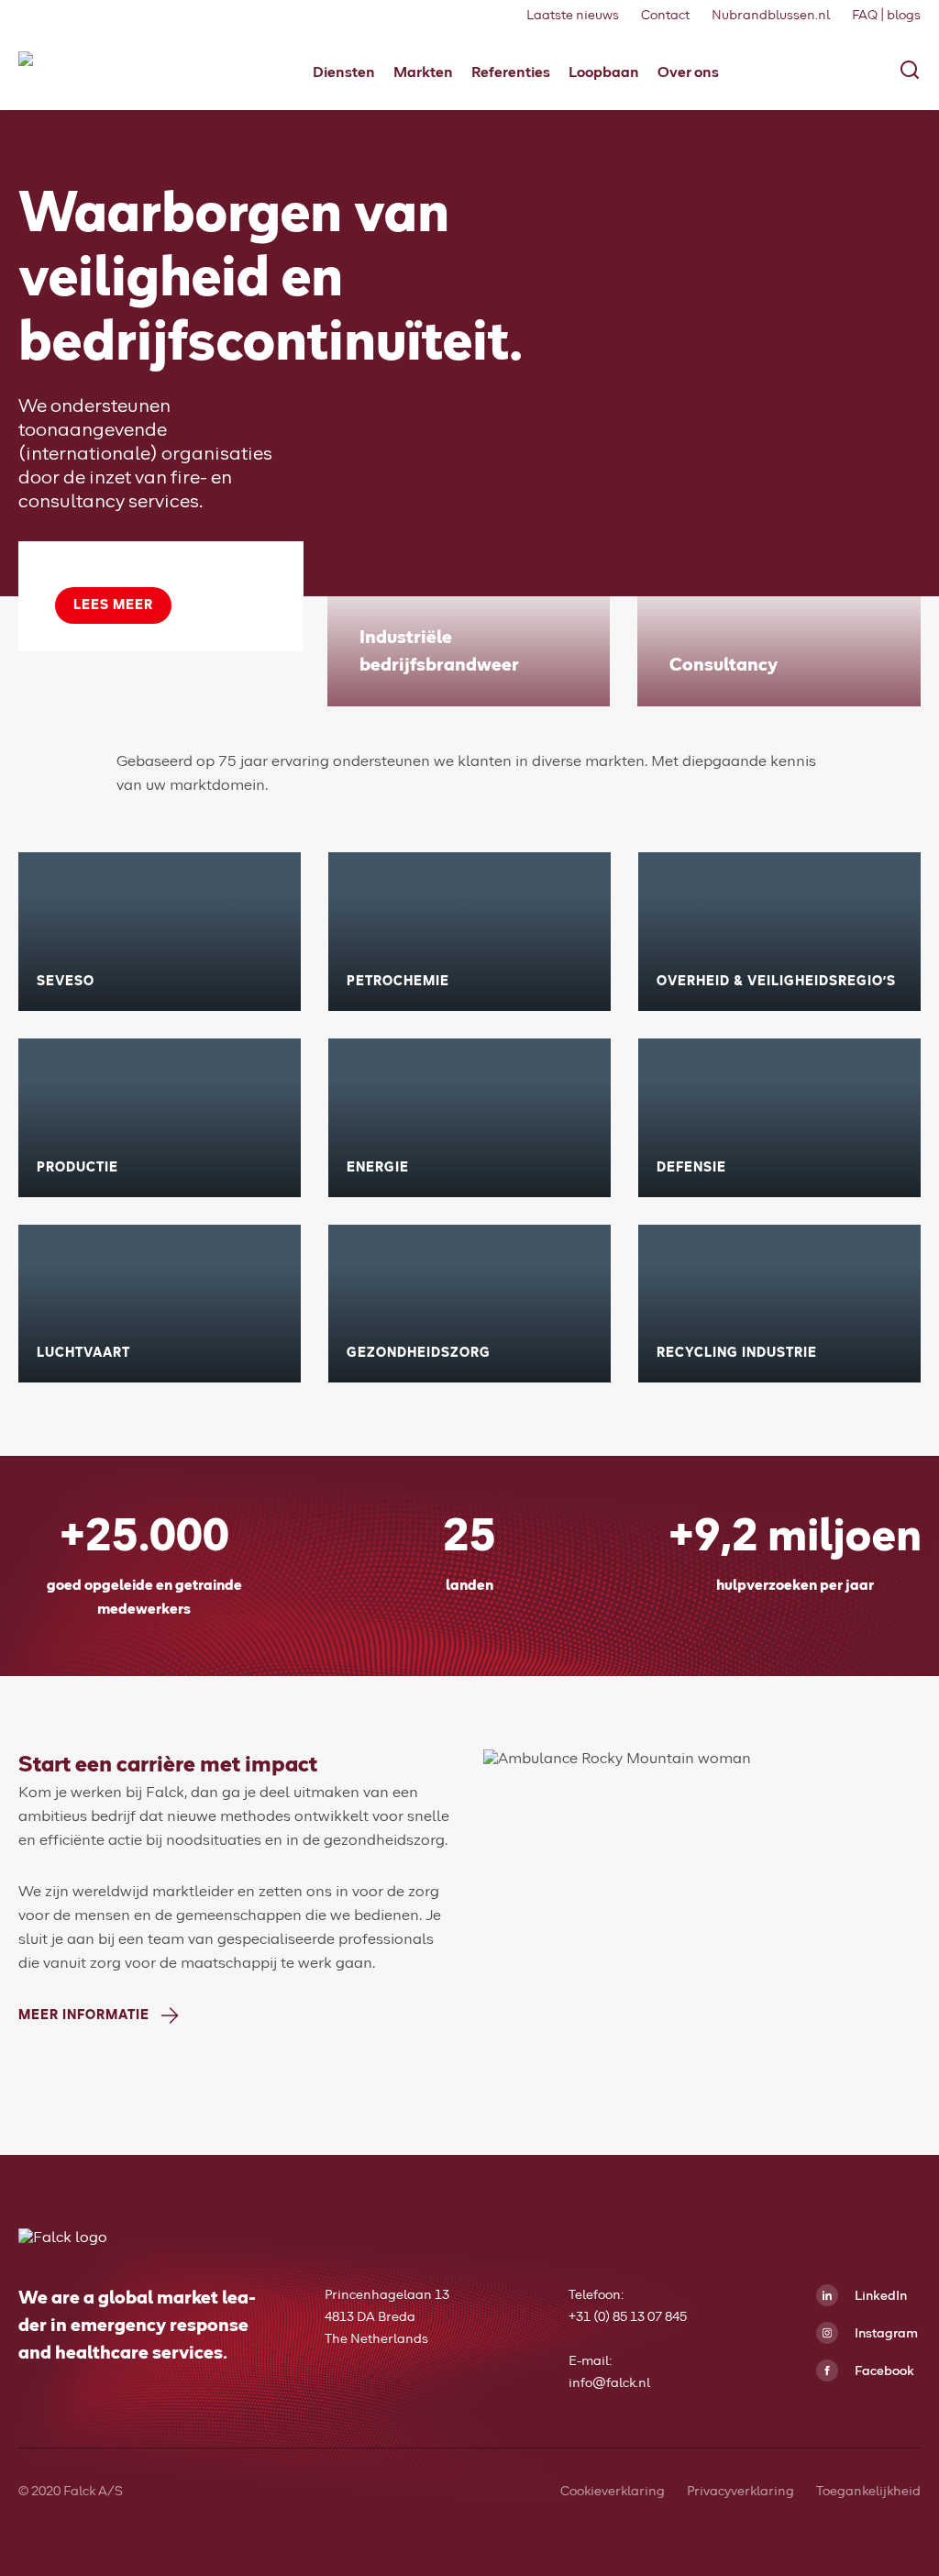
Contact (665, 16)
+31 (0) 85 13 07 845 (628, 2317)
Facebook (883, 2371)
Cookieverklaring (613, 2492)
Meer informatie (84, 2015)
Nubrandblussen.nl (771, 16)
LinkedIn (879, 2296)
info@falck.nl (609, 2383)
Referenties (511, 72)
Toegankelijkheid (868, 2492)
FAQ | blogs (886, 16)
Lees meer (113, 605)
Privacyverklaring (740, 2492)
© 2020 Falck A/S (71, 2492)
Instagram (885, 2334)
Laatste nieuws (573, 16)
